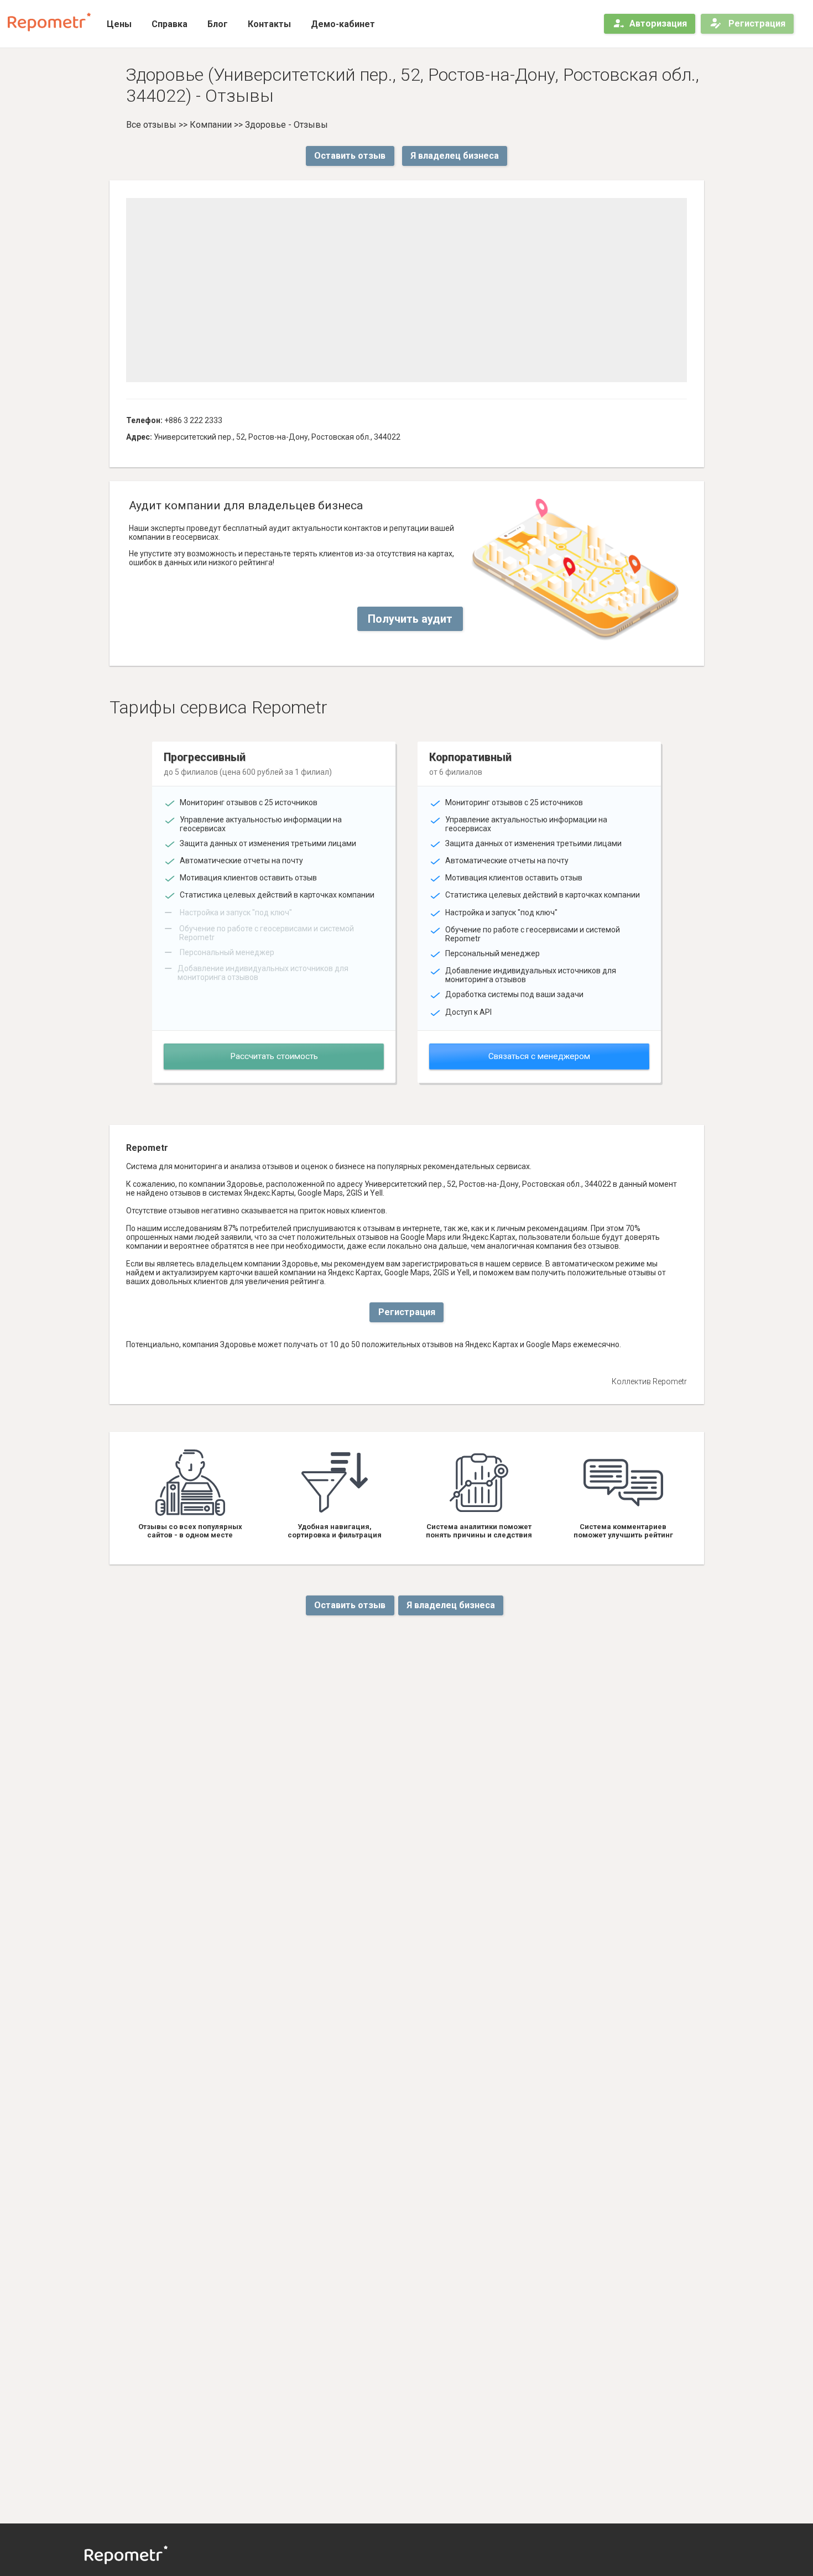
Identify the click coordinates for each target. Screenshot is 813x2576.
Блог (218, 24)
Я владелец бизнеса (455, 156)
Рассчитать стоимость (274, 1056)
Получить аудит (410, 619)
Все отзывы (151, 125)
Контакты (269, 24)
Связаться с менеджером (539, 1056)
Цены (119, 24)
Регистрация (756, 24)
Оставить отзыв (350, 156)
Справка (170, 24)
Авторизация (658, 24)
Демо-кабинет (343, 24)
